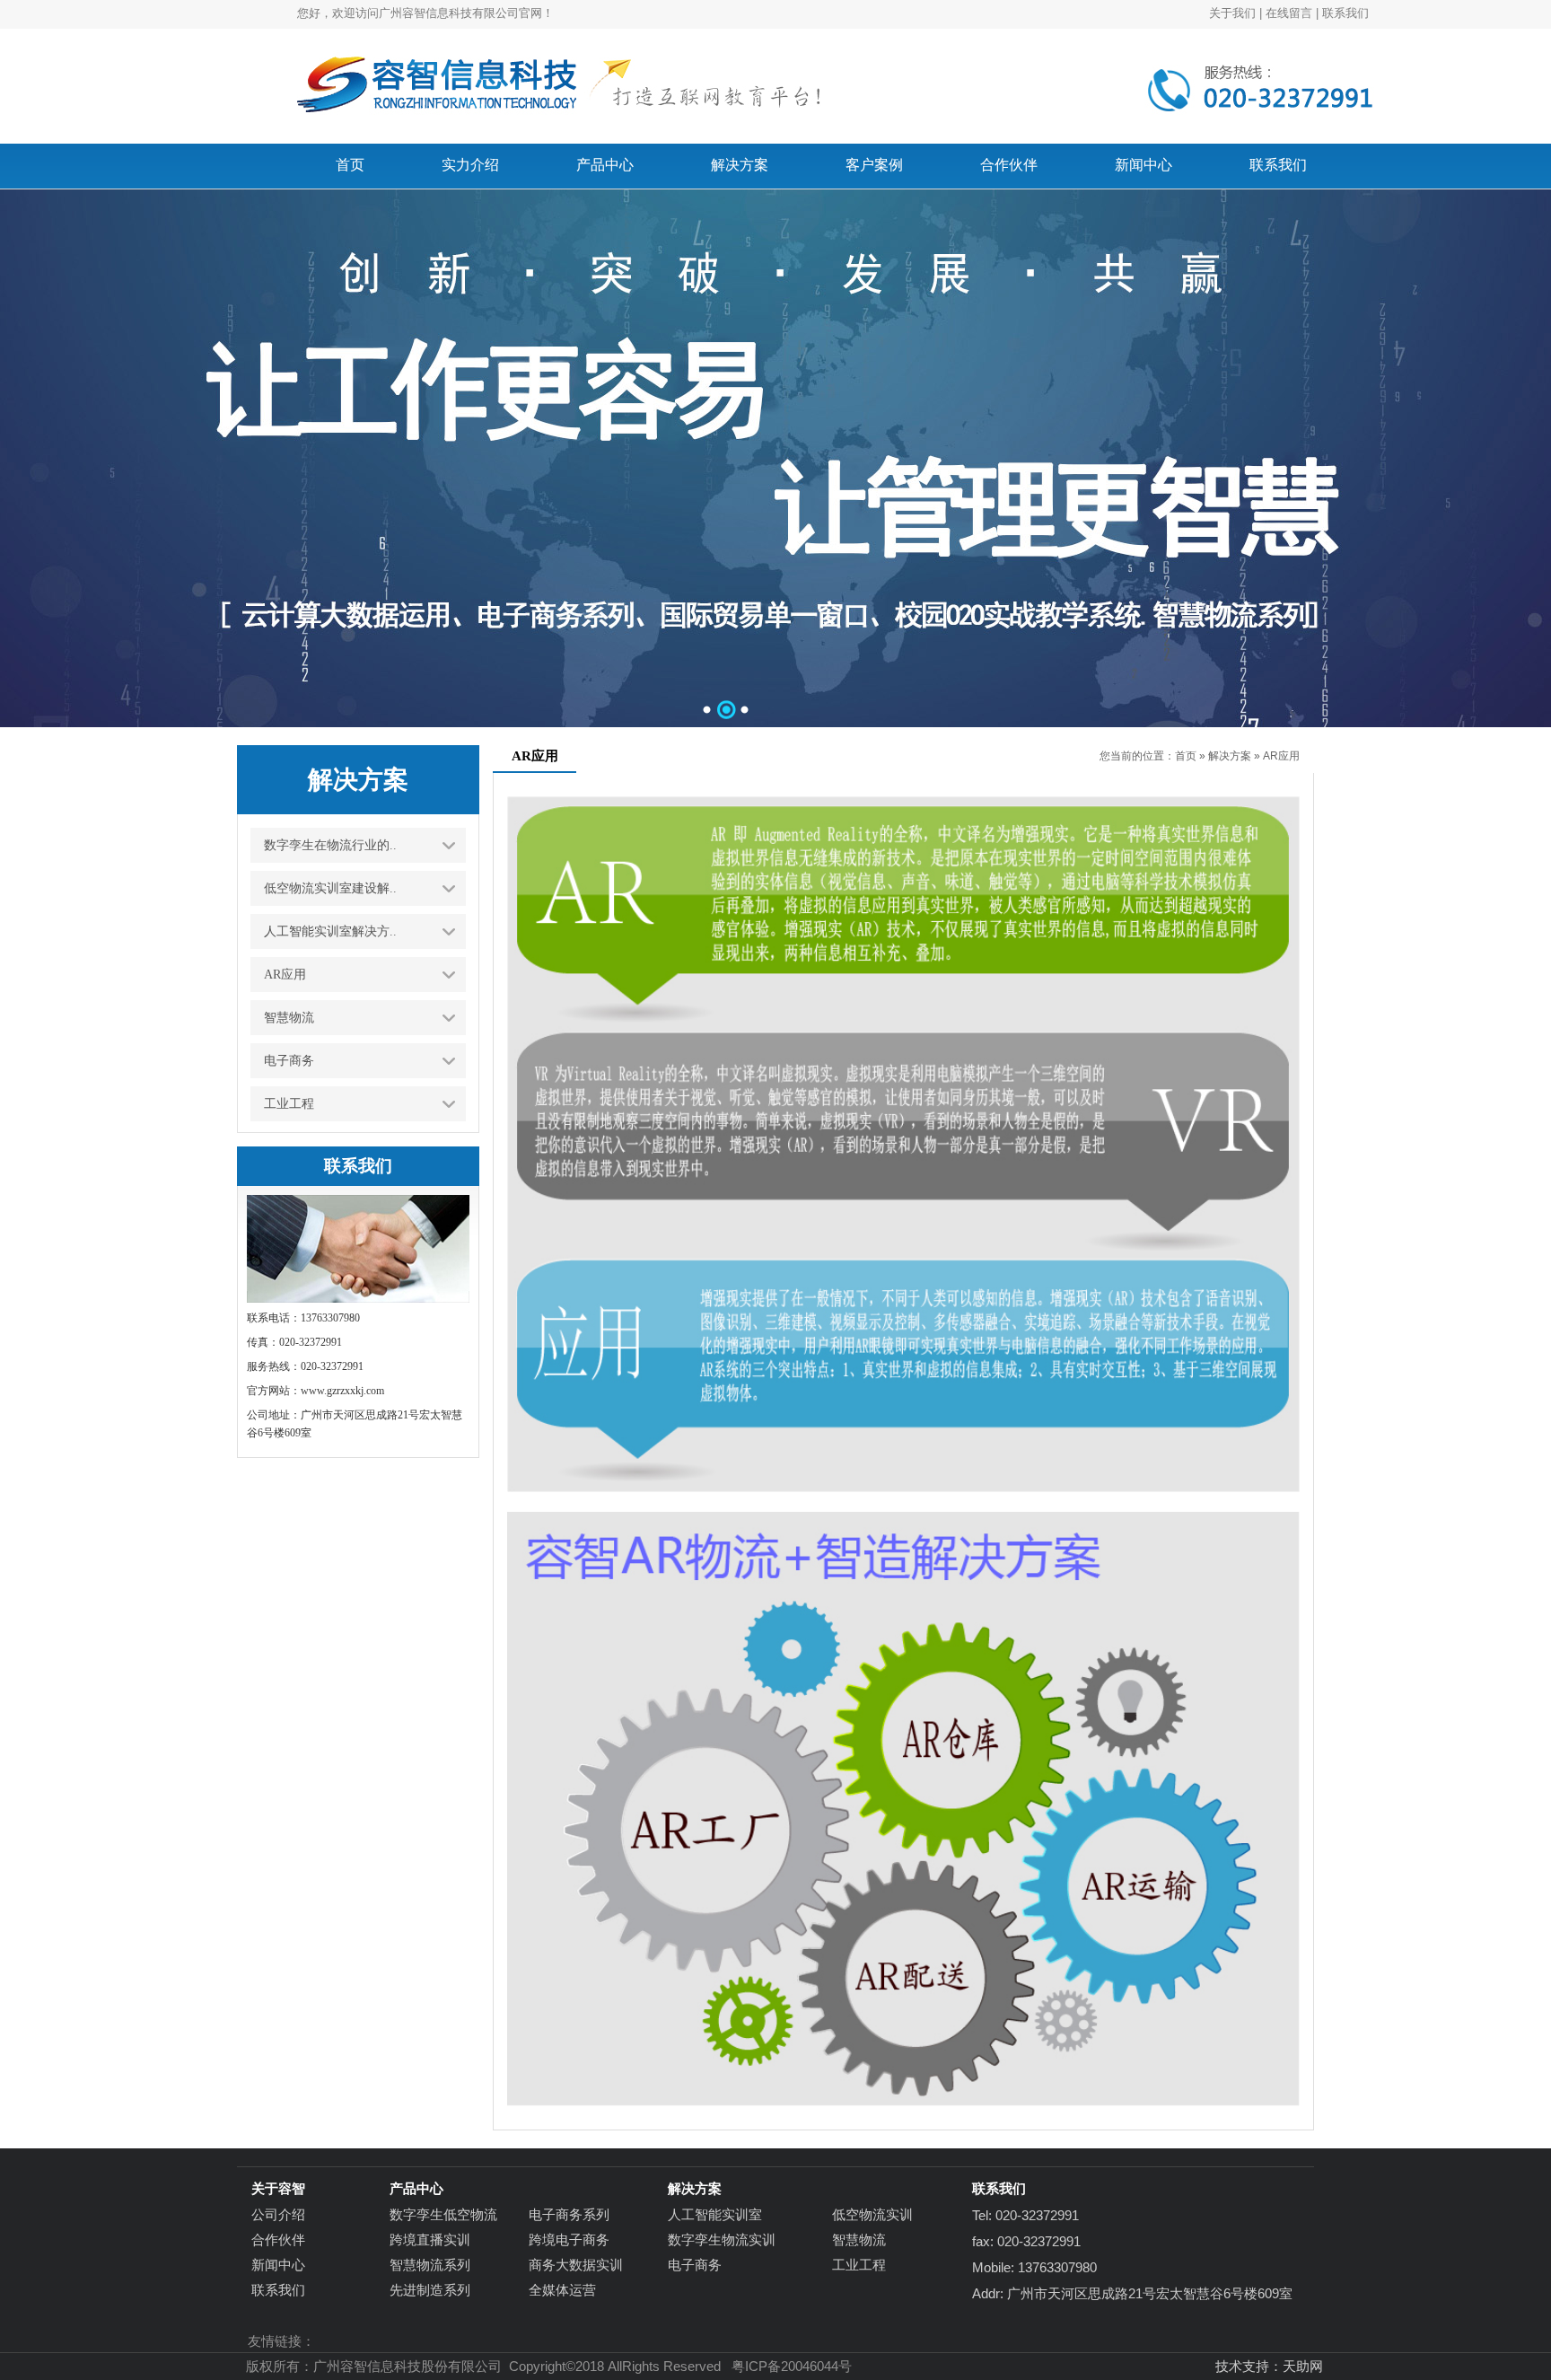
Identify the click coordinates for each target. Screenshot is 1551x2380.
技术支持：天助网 (1269, 2366)
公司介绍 (278, 2214)
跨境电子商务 (569, 2239)
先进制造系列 (430, 2290)
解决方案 (1230, 756)
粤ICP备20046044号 (792, 2366)
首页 (1186, 756)
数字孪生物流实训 (722, 2239)
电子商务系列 (569, 2214)
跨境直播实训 (430, 2239)
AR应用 (1281, 756)
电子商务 (695, 2265)
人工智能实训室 (715, 2214)
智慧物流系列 (430, 2265)
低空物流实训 (872, 2214)
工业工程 (859, 2265)
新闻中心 (278, 2265)
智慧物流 (859, 2239)
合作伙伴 (278, 2239)
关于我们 (1232, 13)
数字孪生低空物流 (443, 2214)
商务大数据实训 (576, 2265)
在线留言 (1289, 13)
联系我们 (1345, 13)
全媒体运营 (562, 2290)
